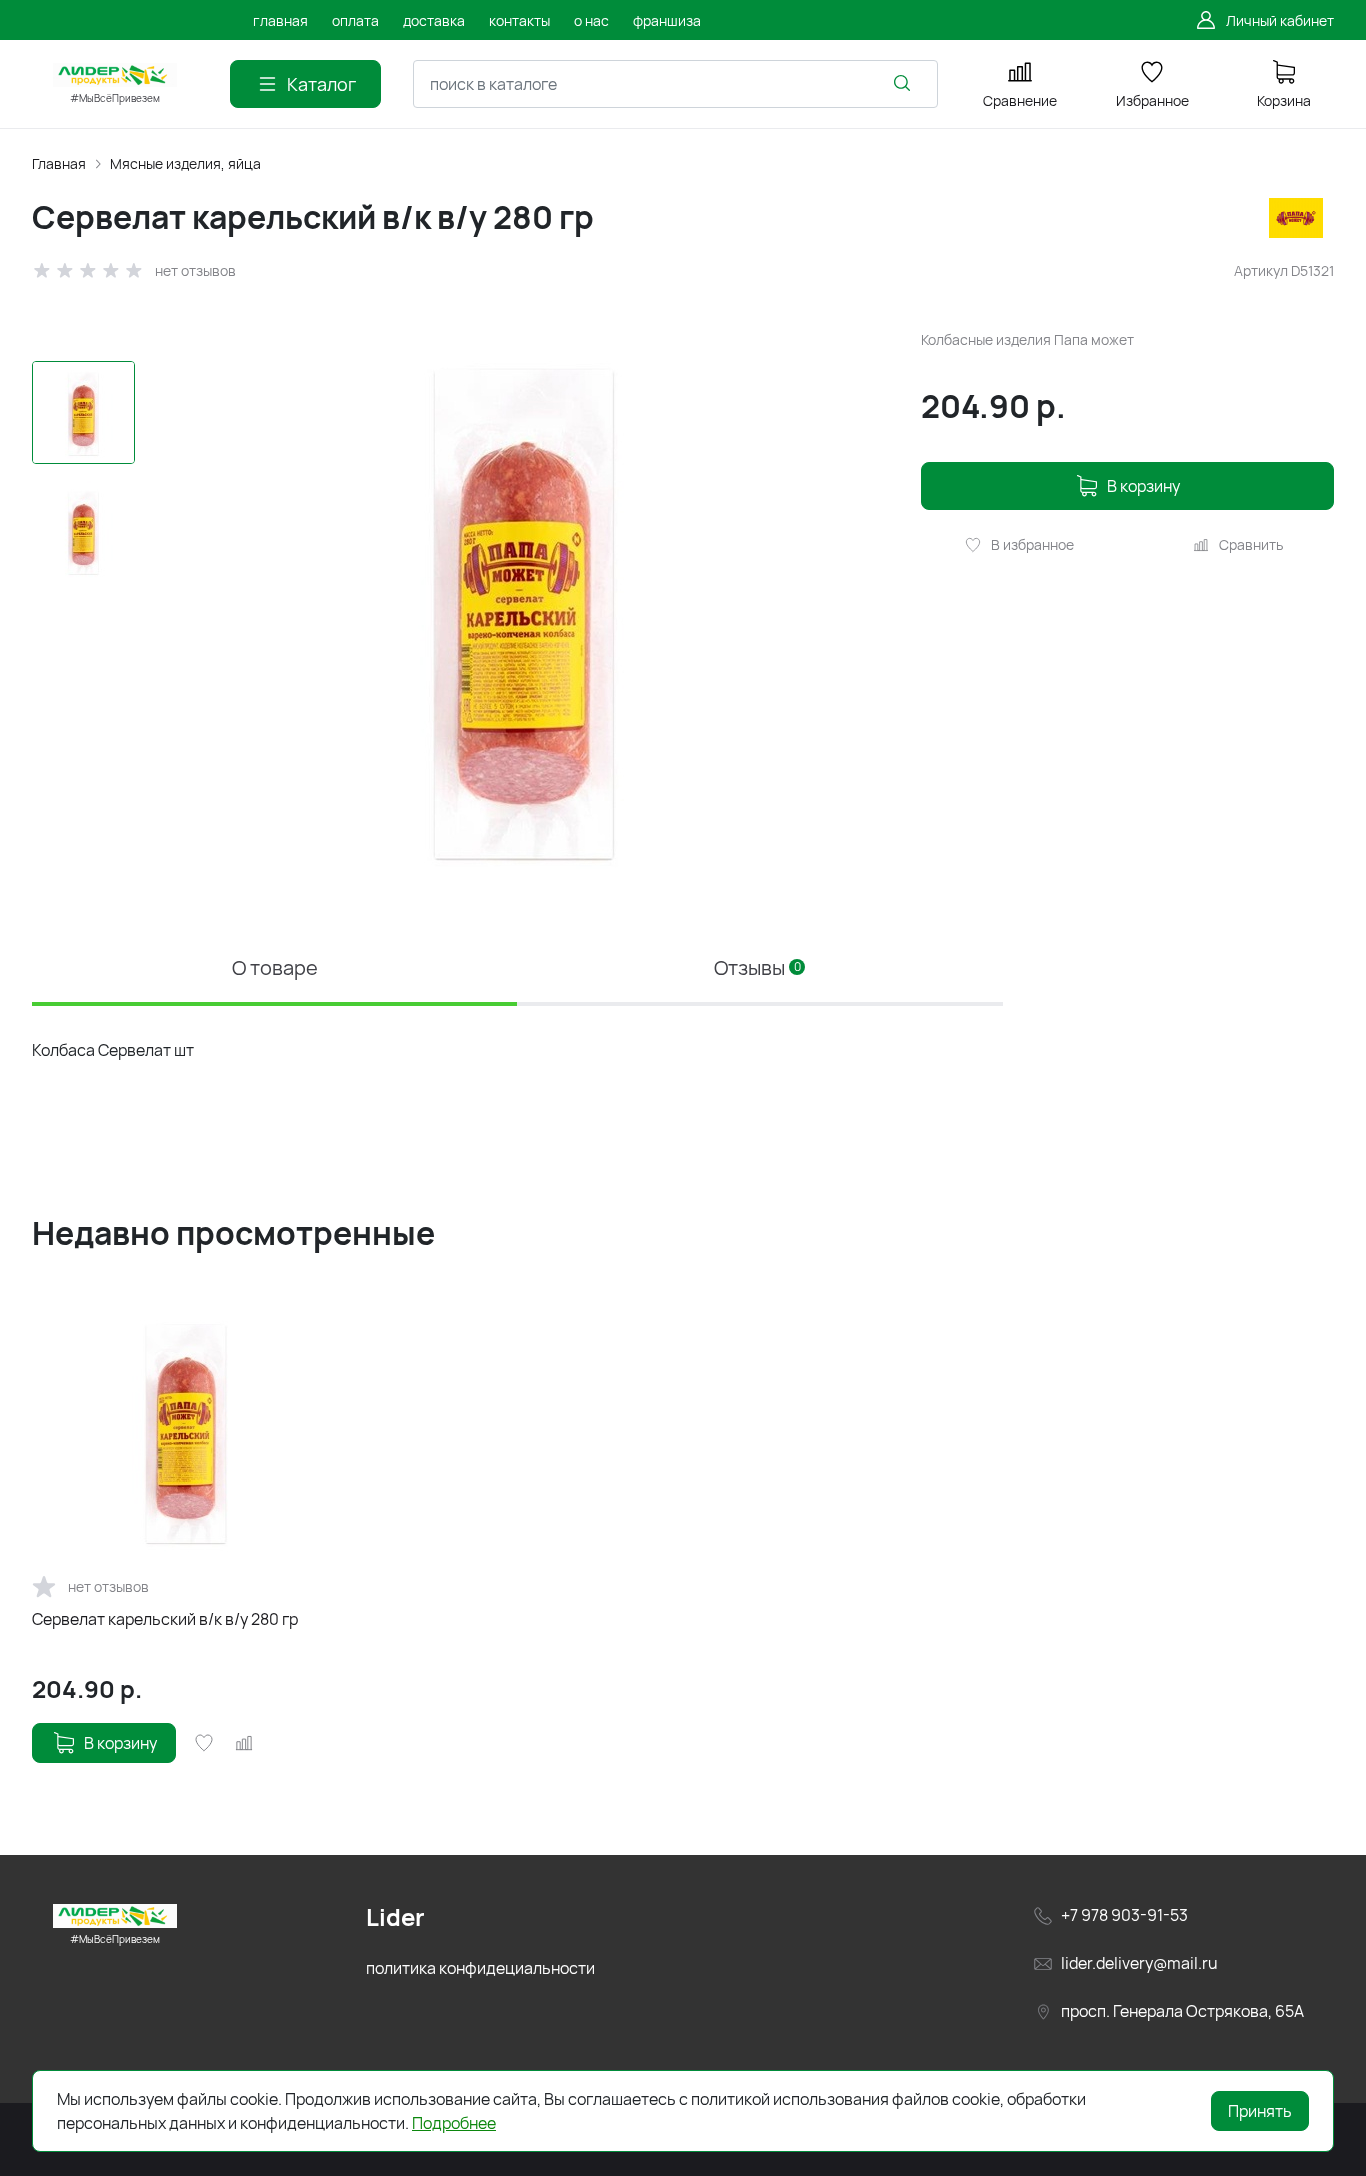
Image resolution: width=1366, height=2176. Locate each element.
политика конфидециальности (480, 1968)
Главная (59, 163)
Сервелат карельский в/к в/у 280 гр (165, 1619)
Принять (1260, 2111)
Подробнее (454, 2123)
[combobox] (675, 84)
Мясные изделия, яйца (185, 163)
